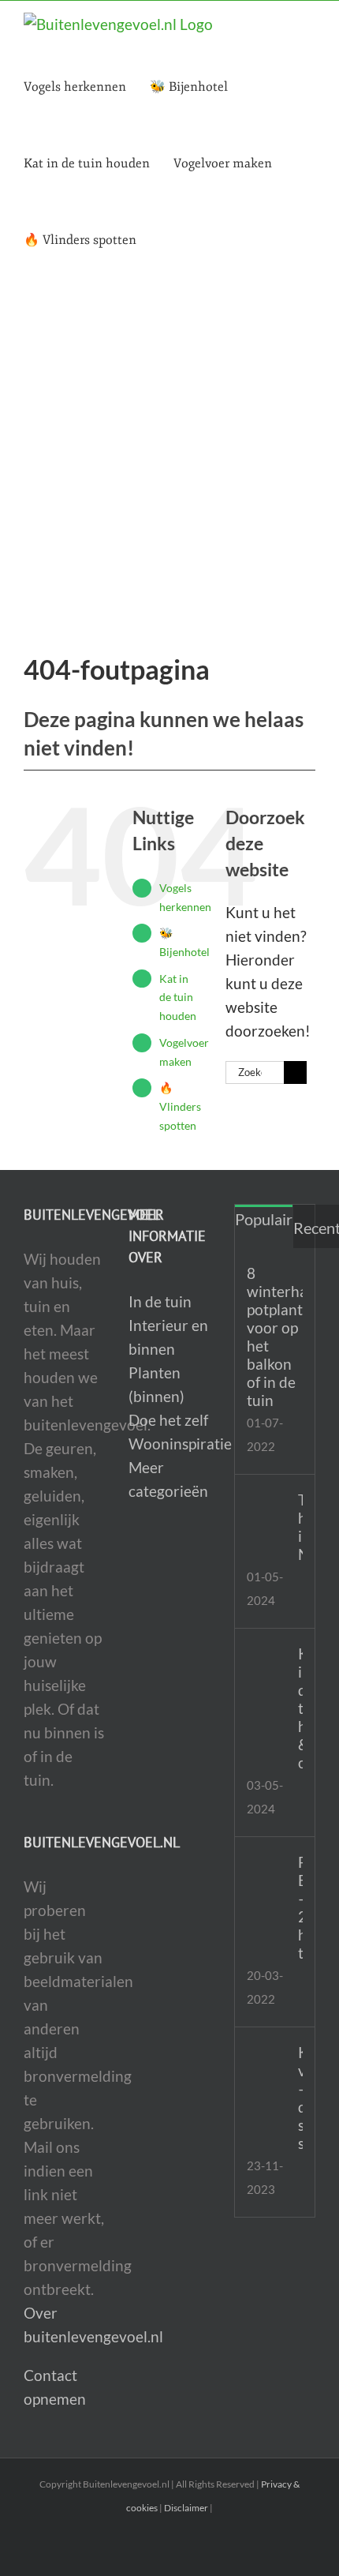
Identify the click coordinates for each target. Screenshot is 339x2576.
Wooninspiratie (169, 1444)
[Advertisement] (169, 456)
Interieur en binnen (168, 1337)
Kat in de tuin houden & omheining (300, 1708)
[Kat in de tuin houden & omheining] (267, 1658)
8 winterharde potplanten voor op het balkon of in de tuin (275, 1337)
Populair (264, 1219)
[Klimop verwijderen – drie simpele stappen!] (267, 2054)
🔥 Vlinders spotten (180, 1106)
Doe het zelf (168, 1420)
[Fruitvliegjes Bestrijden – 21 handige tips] (267, 1864)
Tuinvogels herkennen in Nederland (300, 1527)
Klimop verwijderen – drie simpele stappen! (300, 2098)
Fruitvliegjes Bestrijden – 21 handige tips (300, 1907)
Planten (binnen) (156, 1384)
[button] (165, 240)
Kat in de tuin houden (178, 997)
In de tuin (160, 1301)
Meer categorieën (168, 1479)
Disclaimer (186, 2508)
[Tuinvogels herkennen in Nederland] (267, 1504)
